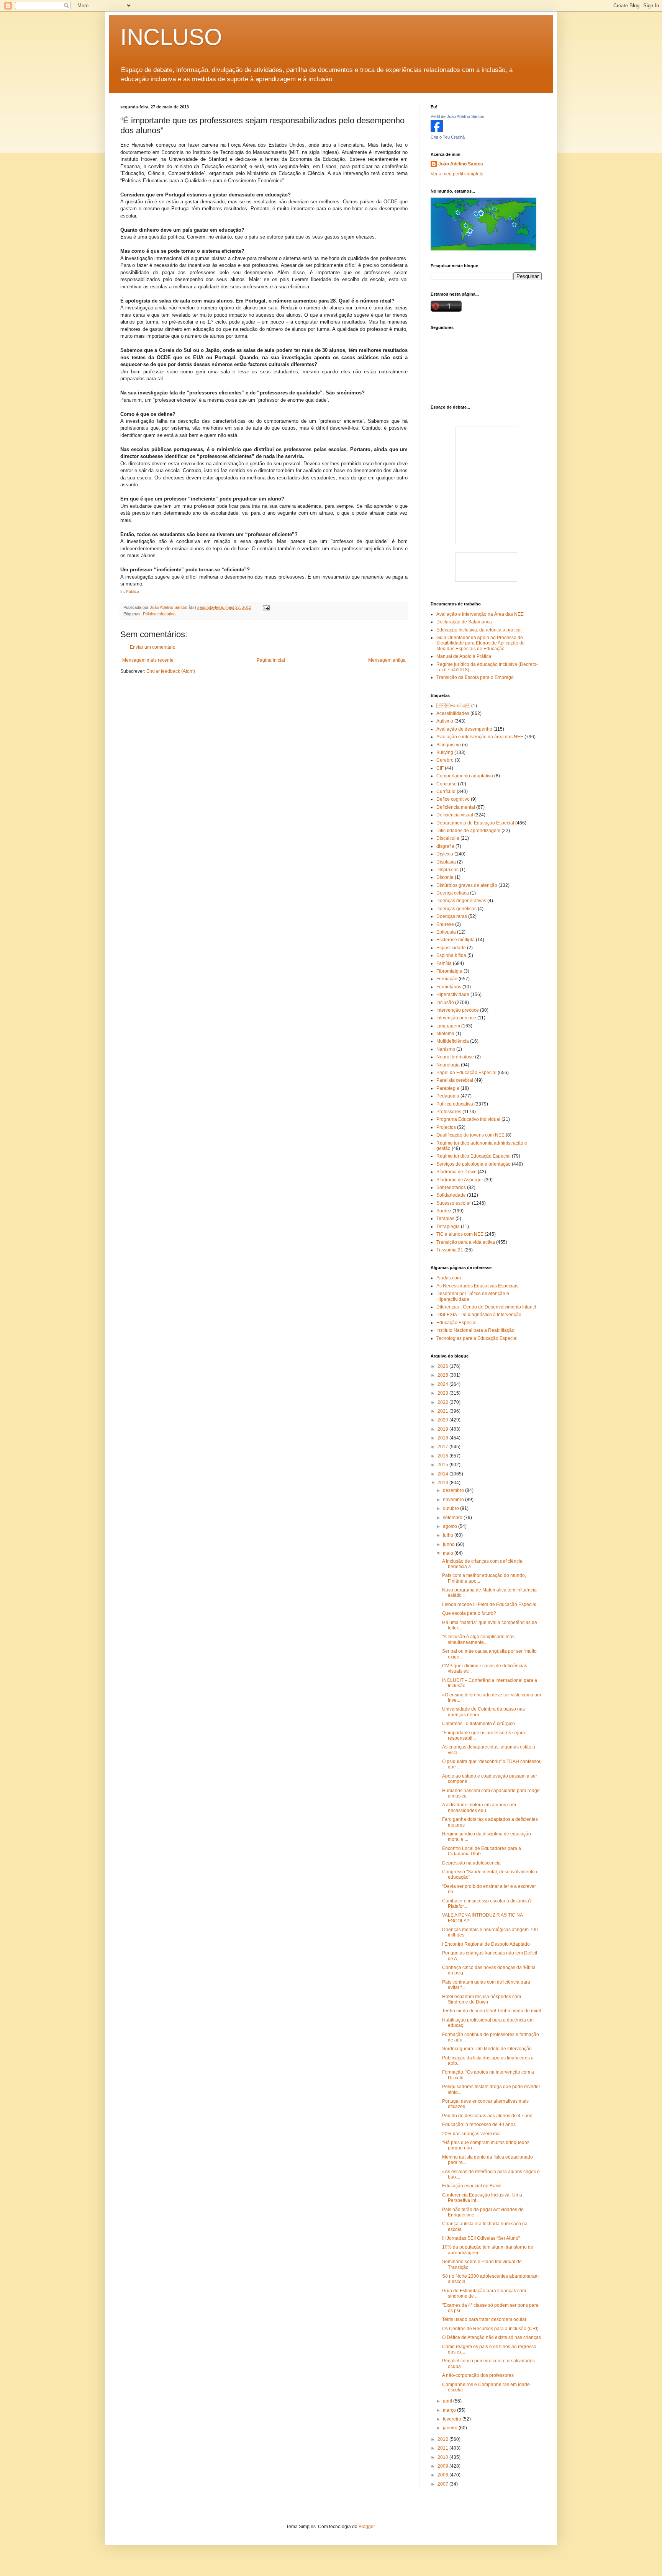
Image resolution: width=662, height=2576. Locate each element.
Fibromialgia (449, 971)
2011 (443, 2448)
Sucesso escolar (454, 1203)
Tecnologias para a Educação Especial (477, 1338)
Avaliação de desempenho (464, 729)
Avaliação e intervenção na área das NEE (480, 737)
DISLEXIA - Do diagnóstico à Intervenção (479, 1315)
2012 (443, 2439)
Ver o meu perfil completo (457, 174)
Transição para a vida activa (466, 1242)
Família (453, 706)
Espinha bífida (451, 955)
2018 (443, 1438)
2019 (443, 1429)
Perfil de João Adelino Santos (457, 116)
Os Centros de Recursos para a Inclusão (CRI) (490, 2329)
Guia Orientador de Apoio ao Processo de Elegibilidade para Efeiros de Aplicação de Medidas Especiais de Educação (481, 643)
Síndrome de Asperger (460, 1180)
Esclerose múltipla (456, 940)
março (450, 2410)
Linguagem (448, 1026)
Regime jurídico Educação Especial (474, 1156)
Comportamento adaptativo (465, 776)
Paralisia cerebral (455, 1080)
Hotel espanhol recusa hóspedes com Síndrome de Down (482, 1999)
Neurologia (448, 1065)
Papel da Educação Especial (466, 1073)
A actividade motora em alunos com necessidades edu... (479, 1807)
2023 (443, 1393)
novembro (454, 1500)
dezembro (454, 1490)
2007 (443, 2484)
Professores (449, 1112)
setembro (453, 1518)
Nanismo (446, 1049)
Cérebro (445, 760)
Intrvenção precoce (456, 1018)
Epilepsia (446, 932)
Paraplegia (448, 1088)
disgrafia (445, 846)
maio (449, 1553)
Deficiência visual (455, 815)
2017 (443, 1447)
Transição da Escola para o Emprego (475, 677)
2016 (443, 1456)
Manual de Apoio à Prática (464, 656)
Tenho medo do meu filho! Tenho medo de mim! (492, 2011)
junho (449, 1544)
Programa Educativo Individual (468, 1119)
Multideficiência (453, 1041)
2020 (443, 1420)
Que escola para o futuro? (469, 1613)
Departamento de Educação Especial (475, 823)
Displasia (446, 862)
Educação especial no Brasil (472, 2186)
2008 (443, 2475)
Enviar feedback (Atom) (171, 671)
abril (448, 2401)
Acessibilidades (453, 713)
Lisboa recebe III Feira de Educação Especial (489, 1604)
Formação (447, 979)
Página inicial (271, 660)
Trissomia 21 (450, 1250)
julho (449, 1535)
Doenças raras (452, 916)
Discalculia (448, 838)
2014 (443, 1474)
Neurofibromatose (455, 1057)
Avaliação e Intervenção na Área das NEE (480, 614)
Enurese (445, 924)
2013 (443, 1483)
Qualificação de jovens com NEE (470, 1135)
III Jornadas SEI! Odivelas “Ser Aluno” (481, 2238)
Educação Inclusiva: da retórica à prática (478, 630)
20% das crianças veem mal (471, 2134)
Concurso (447, 784)
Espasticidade (451, 948)
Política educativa (159, 614)
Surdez (444, 1211)
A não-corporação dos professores (478, 2375)
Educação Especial (456, 1323)
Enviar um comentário (153, 647)
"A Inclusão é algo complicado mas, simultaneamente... (479, 1639)
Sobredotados (451, 1187)
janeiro (451, 2428)
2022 (443, 1402)
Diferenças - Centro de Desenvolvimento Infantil (486, 1307)
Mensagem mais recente (148, 660)
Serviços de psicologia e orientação (474, 1164)
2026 (443, 1366)
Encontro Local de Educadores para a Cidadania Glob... (482, 1851)
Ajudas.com (449, 1278)
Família (444, 963)
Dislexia (445, 854)
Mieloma (445, 1034)
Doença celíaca (453, 893)
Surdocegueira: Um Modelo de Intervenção (487, 2049)
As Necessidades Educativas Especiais (477, 1286)
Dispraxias (447, 870)
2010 (443, 2457)
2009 (443, 2466)
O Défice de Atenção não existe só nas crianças (492, 2337)
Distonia (445, 877)
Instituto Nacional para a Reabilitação (475, 1330)
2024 (443, 1384)
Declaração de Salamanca (464, 622)
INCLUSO (171, 37)
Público (133, 591)
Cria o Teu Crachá (448, 137)
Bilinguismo (449, 745)
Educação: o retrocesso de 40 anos (479, 2125)
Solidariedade (451, 1195)
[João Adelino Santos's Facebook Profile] (437, 131)
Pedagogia (448, 1096)
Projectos (446, 1127)
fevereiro (453, 2419)
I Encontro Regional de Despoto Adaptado (486, 1944)
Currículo (446, 792)
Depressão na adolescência (471, 1863)
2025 (443, 1375)
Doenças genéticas (456, 909)
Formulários (449, 987)
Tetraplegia (448, 1227)
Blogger (367, 2527)
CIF (440, 768)
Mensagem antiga (387, 660)
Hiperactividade (453, 994)
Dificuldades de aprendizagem (468, 831)
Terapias (445, 1218)
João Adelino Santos (461, 164)
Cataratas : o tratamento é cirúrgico (478, 1724)
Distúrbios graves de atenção (467, 885)
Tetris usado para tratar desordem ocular (484, 2319)
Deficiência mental (456, 807)
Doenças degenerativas (461, 901)
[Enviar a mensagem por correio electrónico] (266, 607)
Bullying (445, 752)
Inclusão (445, 1003)
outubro (451, 1508)
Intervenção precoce (458, 1010)
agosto (451, 1526)
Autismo (445, 721)
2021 (443, 1411)
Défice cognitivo (453, 799)
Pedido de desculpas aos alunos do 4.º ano (487, 2116)
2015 (443, 1465)
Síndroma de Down (456, 1172)
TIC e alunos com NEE (460, 1234)
